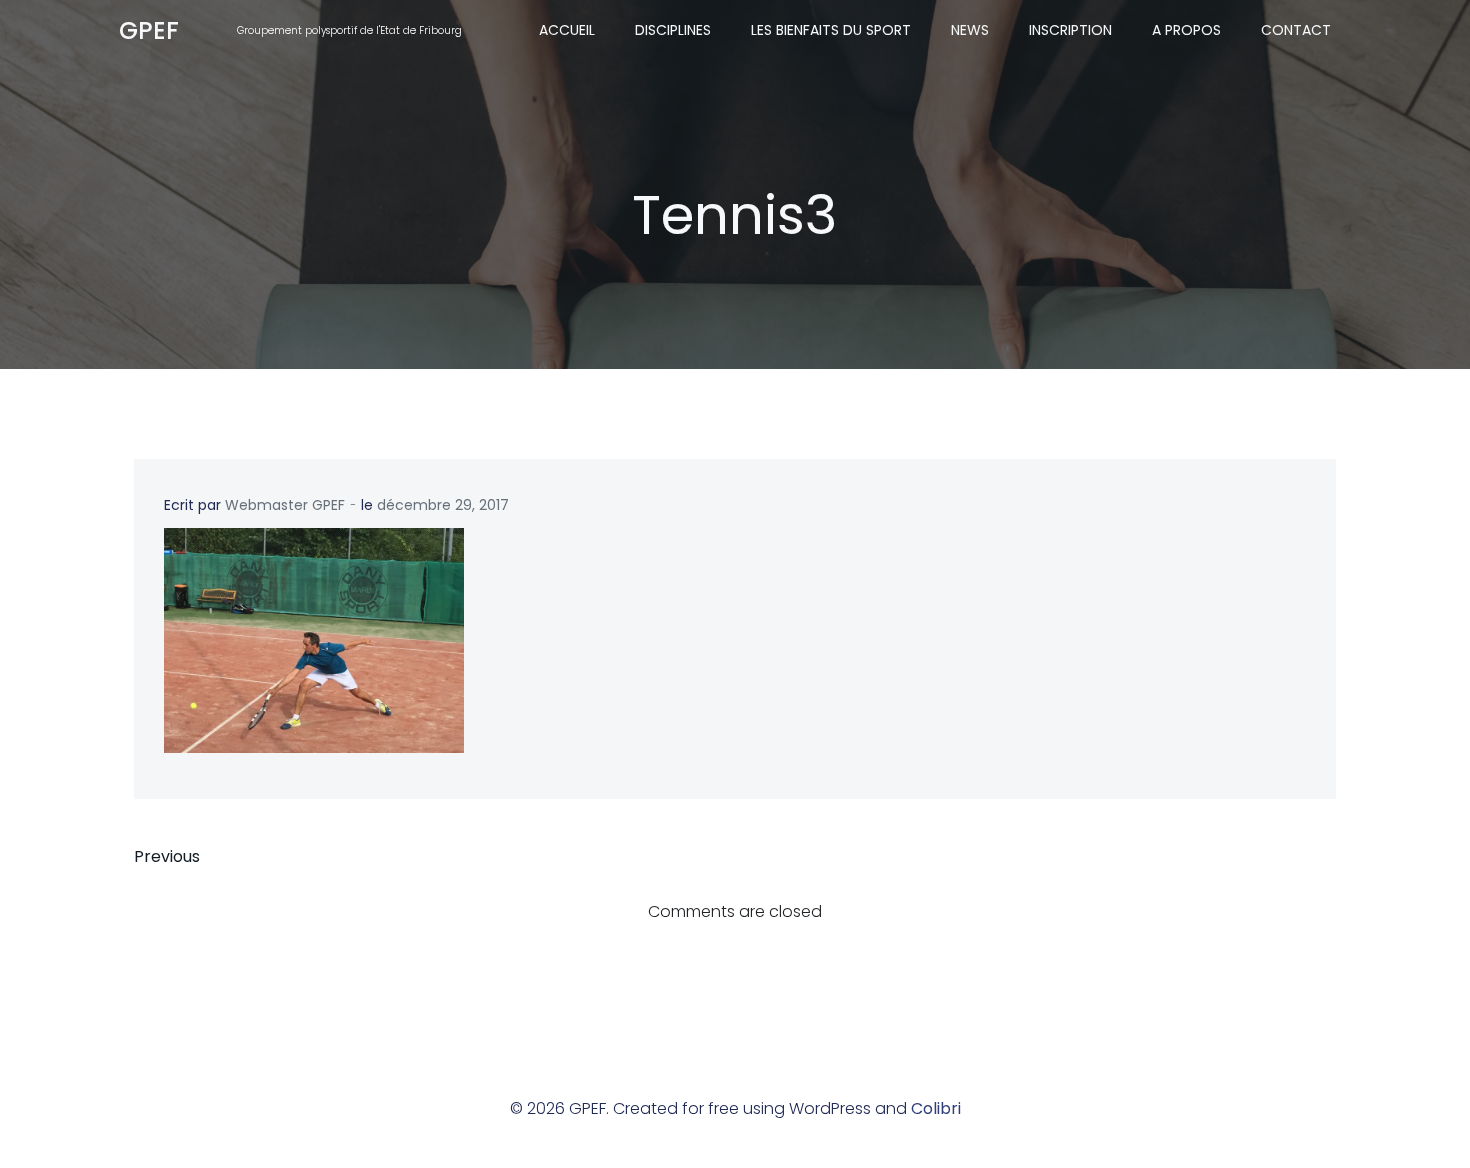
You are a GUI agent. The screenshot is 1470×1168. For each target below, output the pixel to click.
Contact (1296, 30)
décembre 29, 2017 (443, 505)
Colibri (936, 1108)
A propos (1186, 30)
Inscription (1070, 30)
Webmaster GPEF (285, 505)
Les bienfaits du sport (831, 30)
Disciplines (673, 30)
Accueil (567, 30)
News (970, 30)
